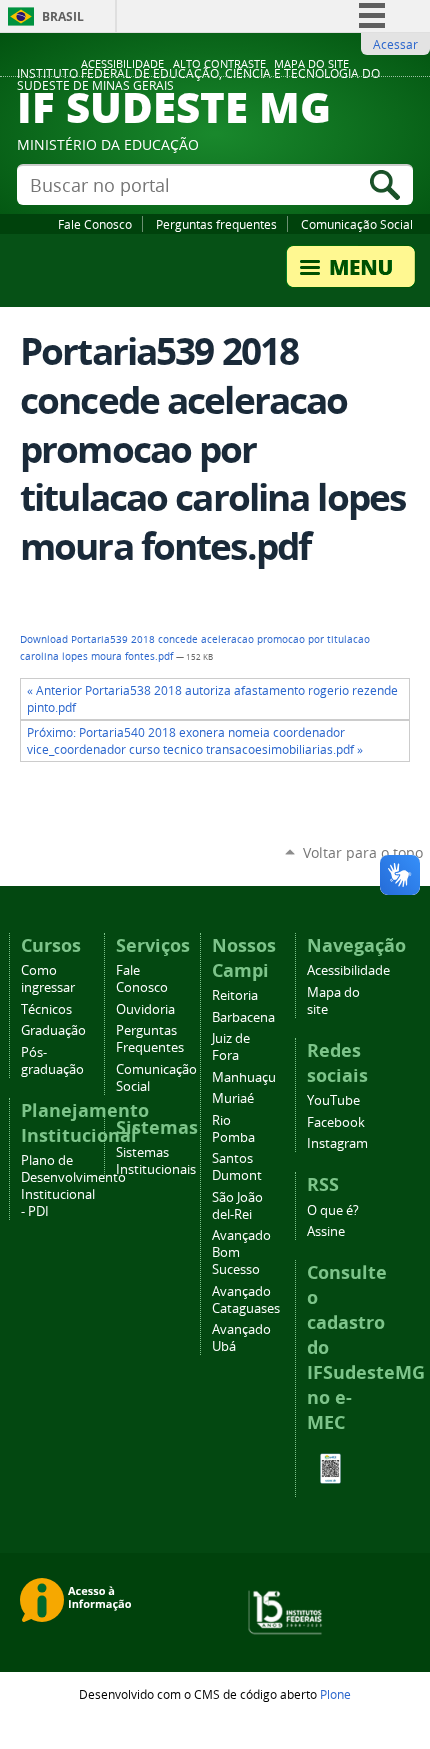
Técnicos (46, 1009)
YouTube (333, 1100)
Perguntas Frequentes (150, 1039)
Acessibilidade (122, 64)
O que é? (333, 1210)
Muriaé (233, 1098)
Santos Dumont (237, 1167)
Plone (335, 1694)
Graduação (53, 1030)
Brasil (63, 16)
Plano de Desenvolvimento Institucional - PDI (73, 1186)
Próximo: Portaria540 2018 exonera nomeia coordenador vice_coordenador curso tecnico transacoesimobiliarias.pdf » (195, 741)
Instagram (337, 1143)
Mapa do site (311, 64)
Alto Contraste (219, 64)
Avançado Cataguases (246, 1300)
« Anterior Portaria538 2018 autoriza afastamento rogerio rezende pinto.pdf (212, 699)
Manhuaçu (244, 1077)
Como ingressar (48, 979)
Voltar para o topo (363, 852)
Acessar (395, 44)
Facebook (336, 1122)
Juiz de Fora (231, 1047)
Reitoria (235, 995)
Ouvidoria (145, 1009)
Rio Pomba (233, 1129)
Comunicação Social (357, 224)
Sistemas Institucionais (156, 1161)
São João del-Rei (237, 1206)
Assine (326, 1231)
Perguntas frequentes (216, 224)
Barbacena (243, 1017)
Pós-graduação (52, 1061)
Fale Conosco (95, 224)
